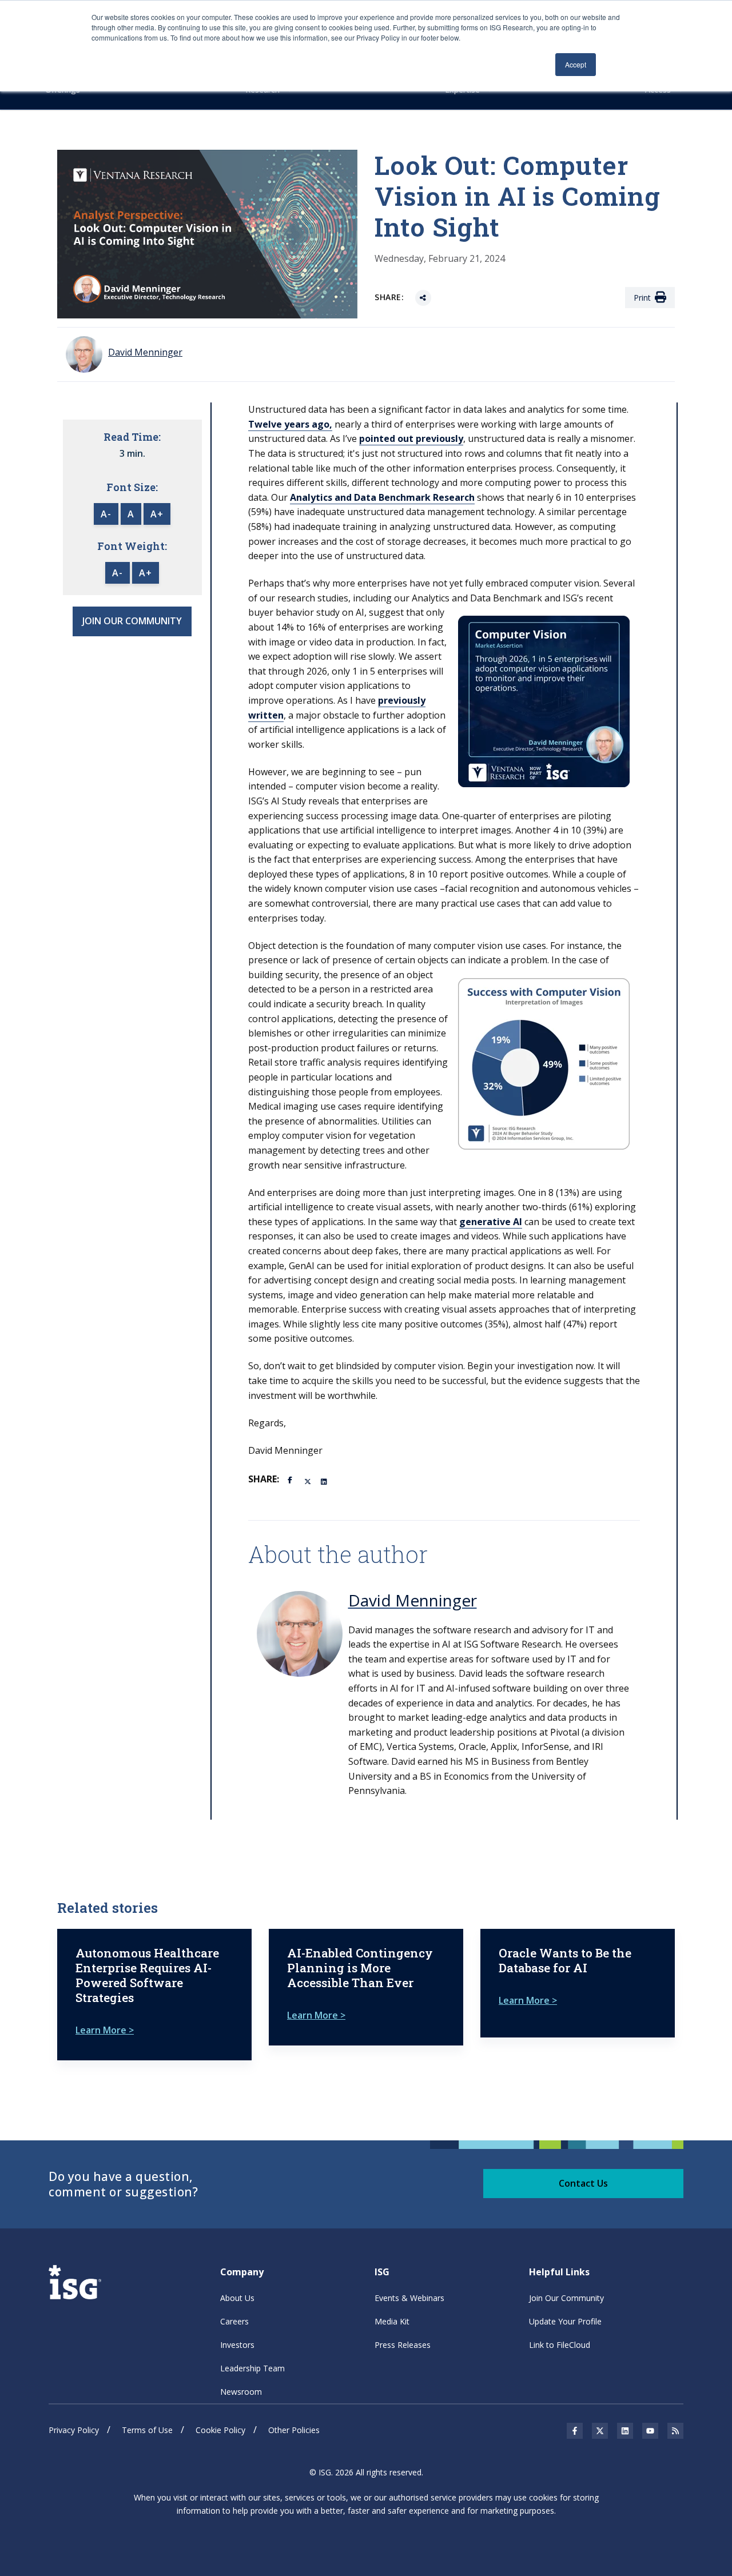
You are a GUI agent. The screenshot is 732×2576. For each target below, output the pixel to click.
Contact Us (583, 2183)
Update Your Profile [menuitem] (565, 2321)
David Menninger (413, 1600)
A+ (157, 514)
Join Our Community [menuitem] (566, 2298)
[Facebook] (292, 1479)
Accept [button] (576, 64)
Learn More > (105, 2030)
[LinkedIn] (325, 1481)
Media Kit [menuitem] (392, 2321)
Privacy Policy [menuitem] (74, 2430)
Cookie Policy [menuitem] (220, 2430)
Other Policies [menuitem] (294, 2430)
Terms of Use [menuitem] (147, 2430)
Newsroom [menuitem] (241, 2392)
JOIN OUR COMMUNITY (132, 621)
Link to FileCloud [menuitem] (560, 2345)
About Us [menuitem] (237, 2298)
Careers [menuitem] (234, 2321)
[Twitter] (308, 1481)
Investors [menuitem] (237, 2345)
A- (106, 514)
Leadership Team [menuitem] (252, 2368)
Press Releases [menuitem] (403, 2345)
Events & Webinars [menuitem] (409, 2298)
